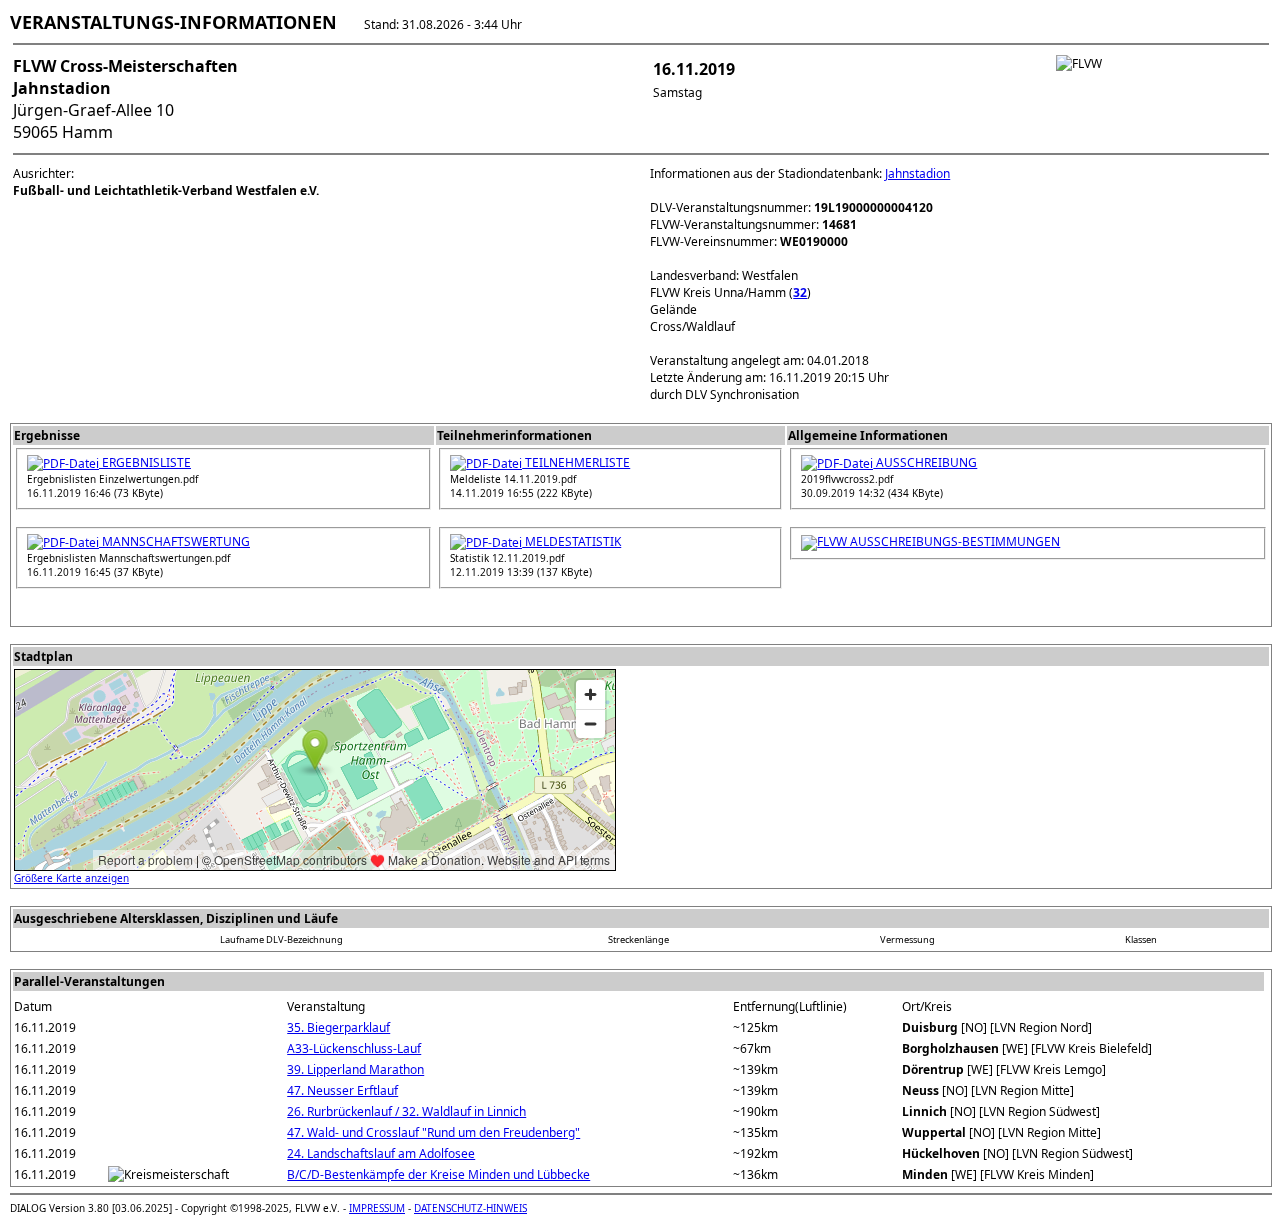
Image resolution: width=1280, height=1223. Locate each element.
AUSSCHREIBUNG (925, 462)
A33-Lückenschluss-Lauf (354, 1048)
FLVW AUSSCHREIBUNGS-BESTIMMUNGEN (938, 541)
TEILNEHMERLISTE (576, 462)
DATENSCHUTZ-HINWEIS (470, 1208)
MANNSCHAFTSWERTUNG (174, 541)
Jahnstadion (917, 173)
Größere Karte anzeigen (71, 878)
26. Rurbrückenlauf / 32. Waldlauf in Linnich (406, 1111)
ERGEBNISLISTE (145, 462)
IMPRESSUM (377, 1208)
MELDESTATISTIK (571, 541)
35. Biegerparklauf (338, 1027)
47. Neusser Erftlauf (342, 1090)
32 (800, 292)
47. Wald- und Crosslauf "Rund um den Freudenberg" (433, 1132)
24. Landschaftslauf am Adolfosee (381, 1153)
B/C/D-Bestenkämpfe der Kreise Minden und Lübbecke (438, 1174)
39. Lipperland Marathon (355, 1069)
